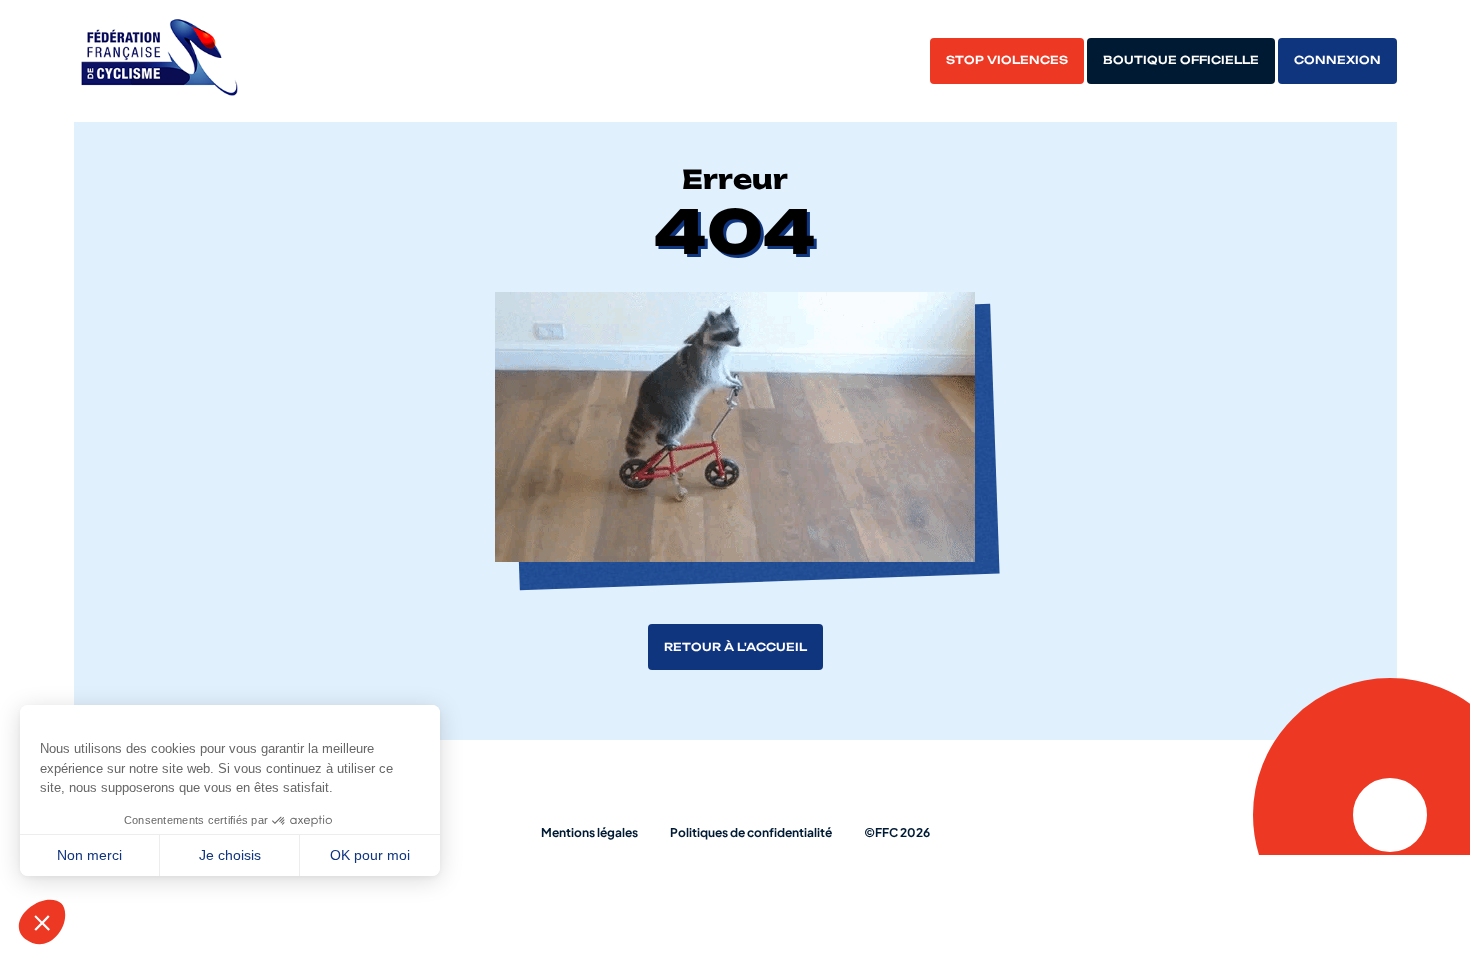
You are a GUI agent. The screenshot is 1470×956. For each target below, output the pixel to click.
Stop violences (1007, 60)
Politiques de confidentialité (751, 832)
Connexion (1337, 60)
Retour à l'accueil (735, 647)
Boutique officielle (1181, 60)
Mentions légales (589, 832)
